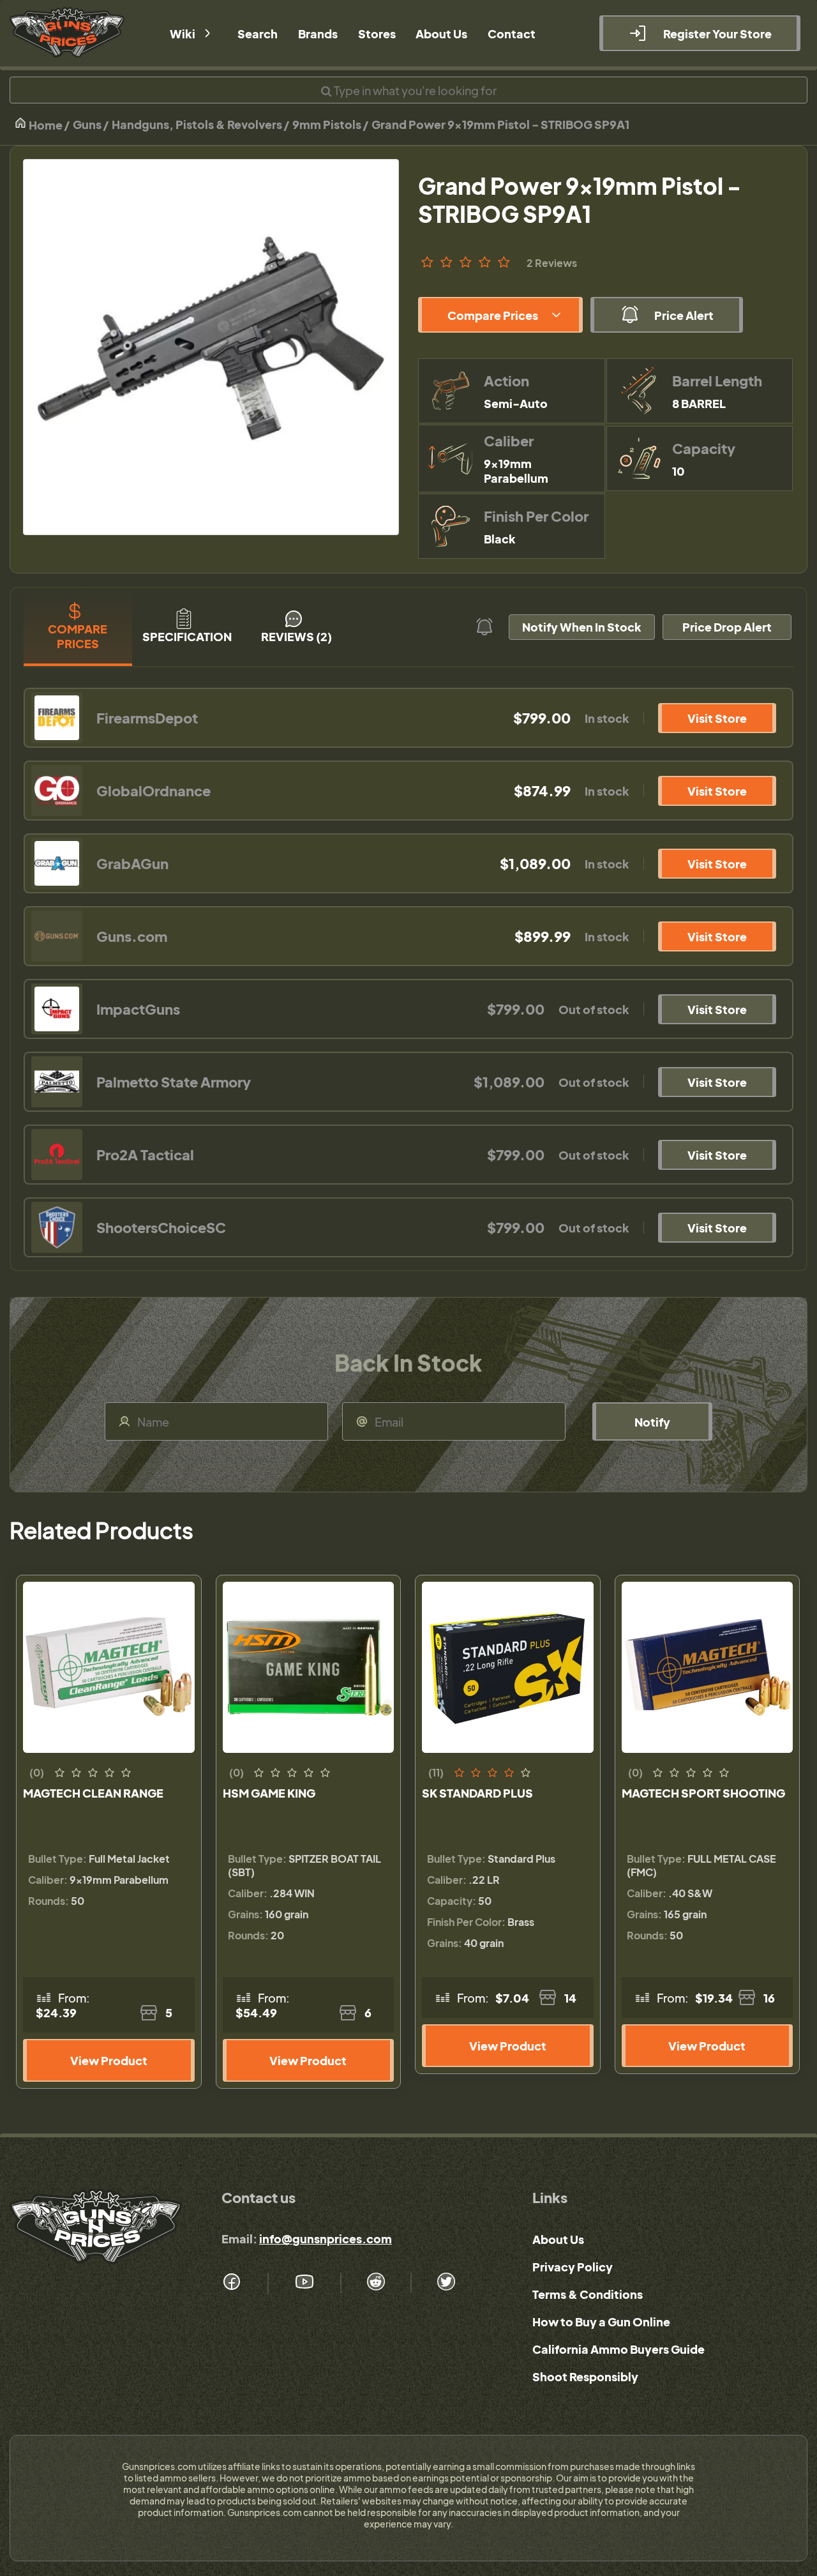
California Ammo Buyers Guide (618, 2349)
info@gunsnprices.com (326, 2239)
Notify (652, 1422)
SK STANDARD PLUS (477, 1793)
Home (45, 125)
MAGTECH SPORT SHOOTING (703, 1793)
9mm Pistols (327, 124)
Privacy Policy (573, 2267)
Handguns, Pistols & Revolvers (197, 124)
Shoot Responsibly (585, 2376)
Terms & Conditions (588, 2294)
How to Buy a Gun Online (601, 2322)
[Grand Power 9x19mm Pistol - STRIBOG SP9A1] (211, 347)
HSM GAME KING (269, 1793)
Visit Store (717, 718)
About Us (558, 2239)
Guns (87, 124)
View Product (109, 2060)
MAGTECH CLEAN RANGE (93, 1793)
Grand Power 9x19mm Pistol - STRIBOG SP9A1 (500, 124)
